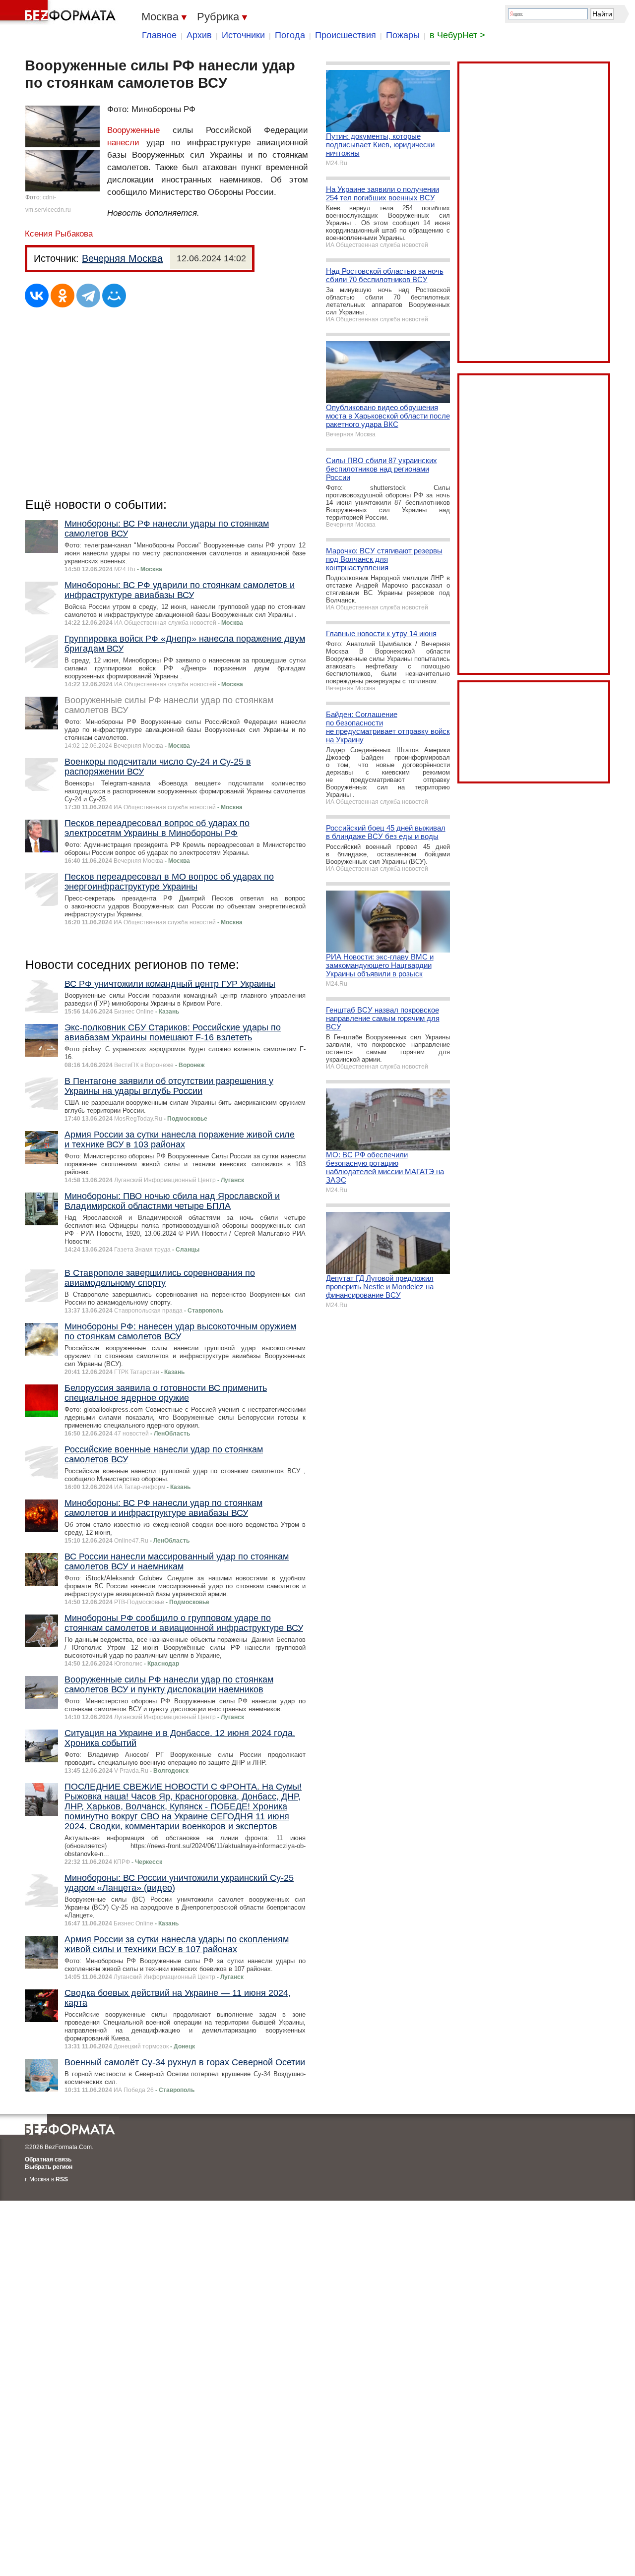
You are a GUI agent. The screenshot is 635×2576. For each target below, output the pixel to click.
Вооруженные (133, 130)
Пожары (403, 35)
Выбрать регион (49, 2167)
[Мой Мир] (114, 296)
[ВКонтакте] (37, 296)
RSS (62, 2179)
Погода (290, 35)
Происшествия (346, 35)
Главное (159, 35)
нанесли (123, 143)
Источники (243, 35)
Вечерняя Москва (122, 258)
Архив (199, 35)
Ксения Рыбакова (59, 234)
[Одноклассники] (63, 296)
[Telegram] (88, 296)
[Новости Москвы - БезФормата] (60, 12)
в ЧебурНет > (457, 35)
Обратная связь (48, 2159)
